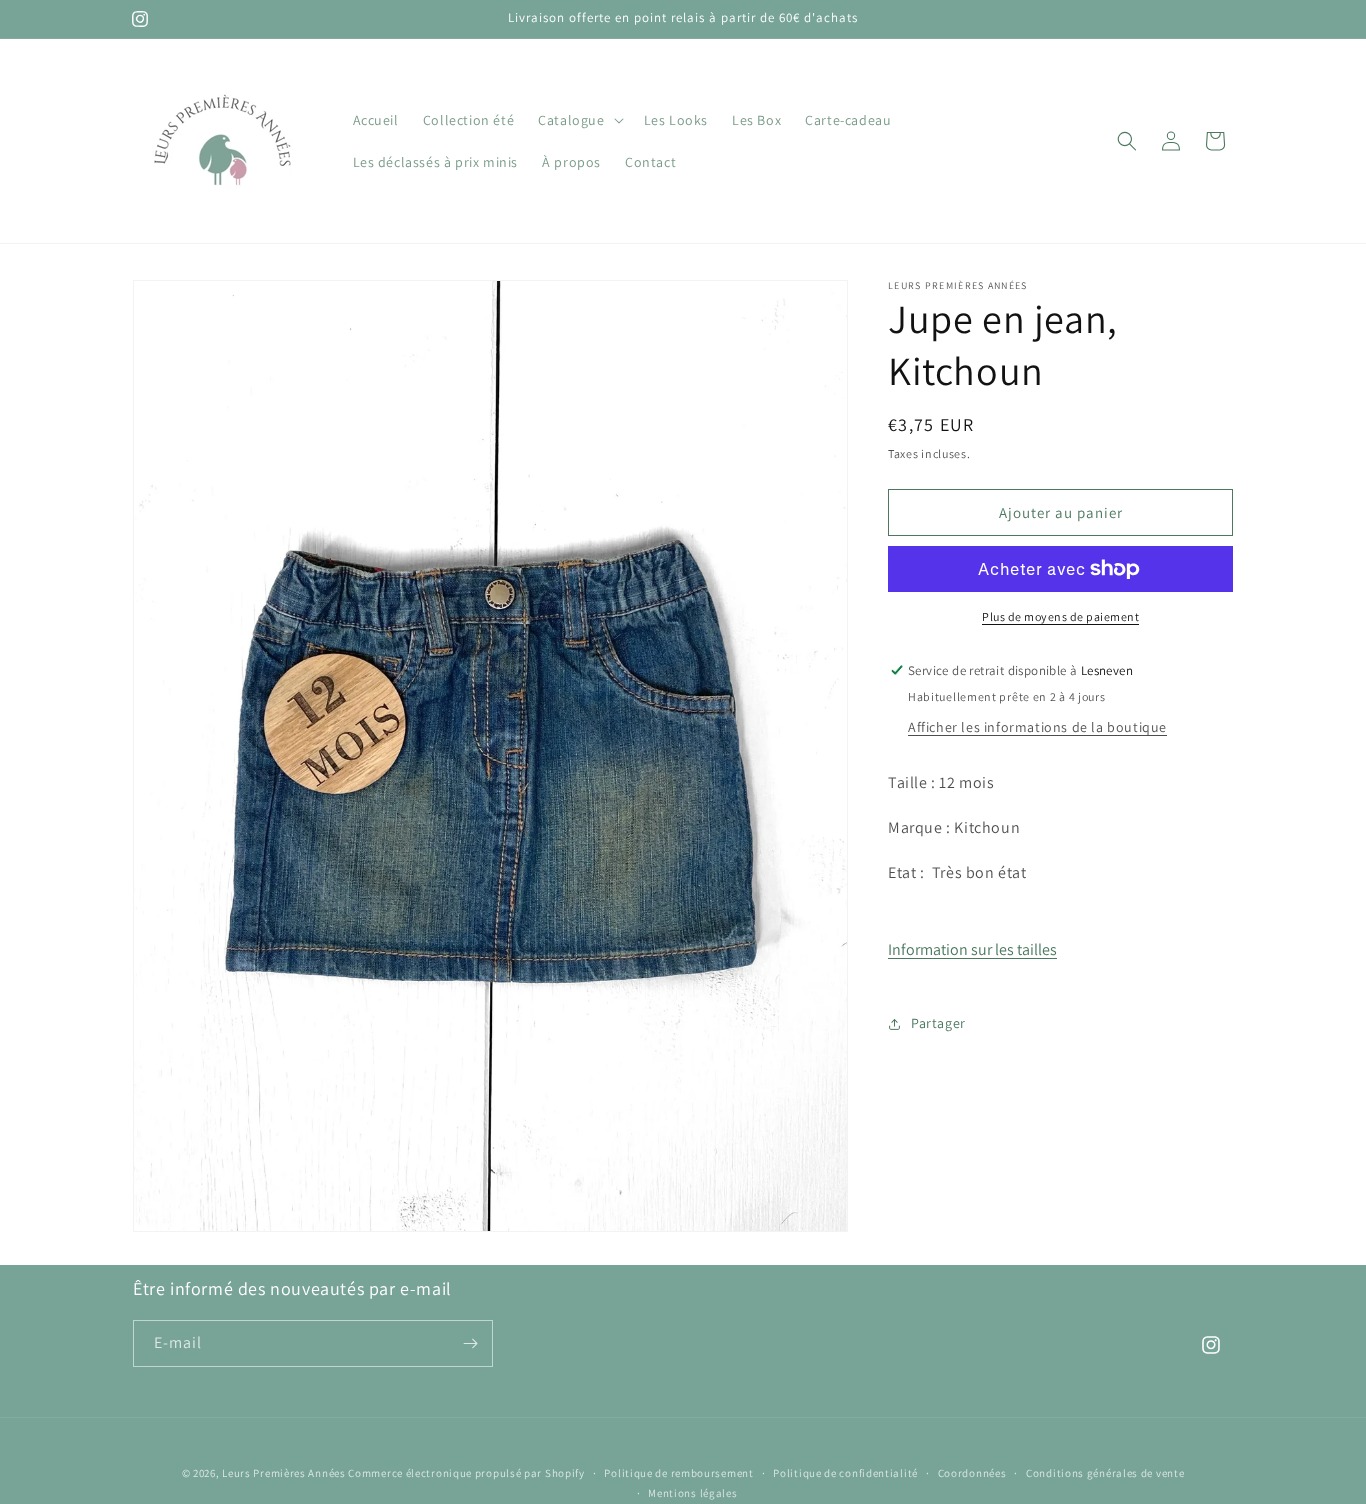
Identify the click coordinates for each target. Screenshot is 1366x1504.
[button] (578, 120)
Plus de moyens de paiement (1060, 616)
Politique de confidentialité (845, 1473)
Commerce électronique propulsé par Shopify (466, 1473)
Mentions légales (692, 1493)
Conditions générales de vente (1105, 1473)
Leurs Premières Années (283, 1473)
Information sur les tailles (972, 949)
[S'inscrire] (470, 1343)
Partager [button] (938, 1023)
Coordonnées (972, 1473)
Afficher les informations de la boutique (1037, 727)
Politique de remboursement (678, 1473)
